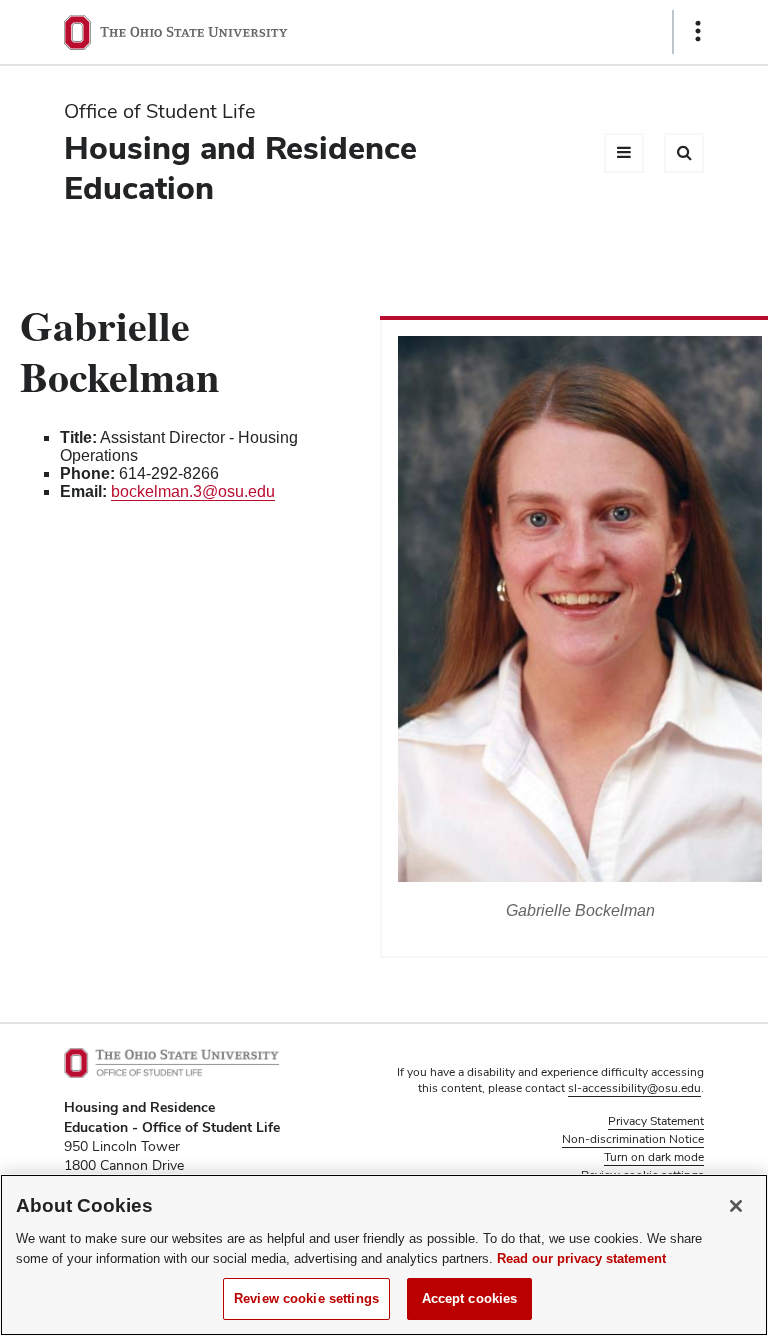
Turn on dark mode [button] (654, 1157)
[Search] (684, 153)
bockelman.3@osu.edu (193, 491)
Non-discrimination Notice (633, 1139)
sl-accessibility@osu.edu (634, 1088)
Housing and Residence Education (240, 167)
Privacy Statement (656, 1121)
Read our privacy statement (581, 1258)
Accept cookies (470, 1298)
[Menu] (624, 153)
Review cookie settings (306, 1298)
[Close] (736, 1206)
